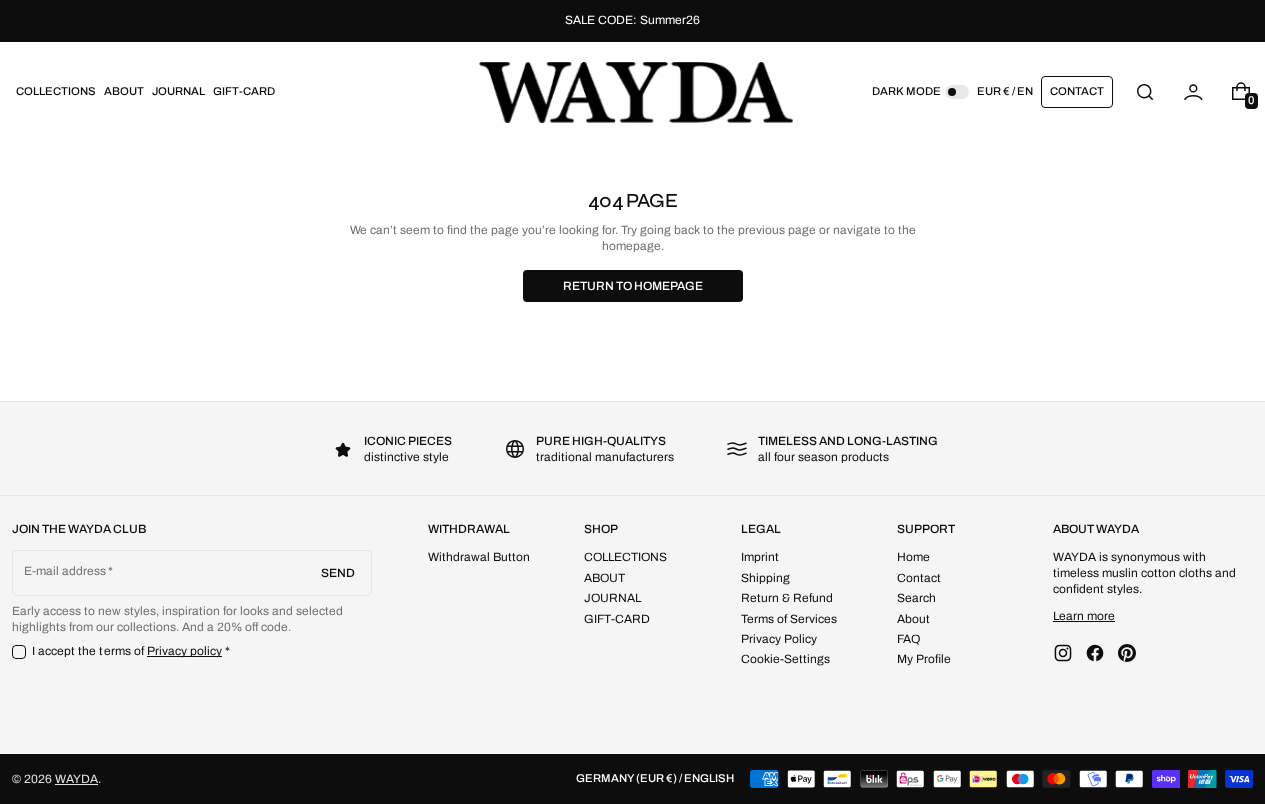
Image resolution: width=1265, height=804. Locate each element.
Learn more (1084, 616)
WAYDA (76, 779)
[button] (1145, 91)
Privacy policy (185, 651)
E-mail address (65, 571)
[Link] (632, 21)
